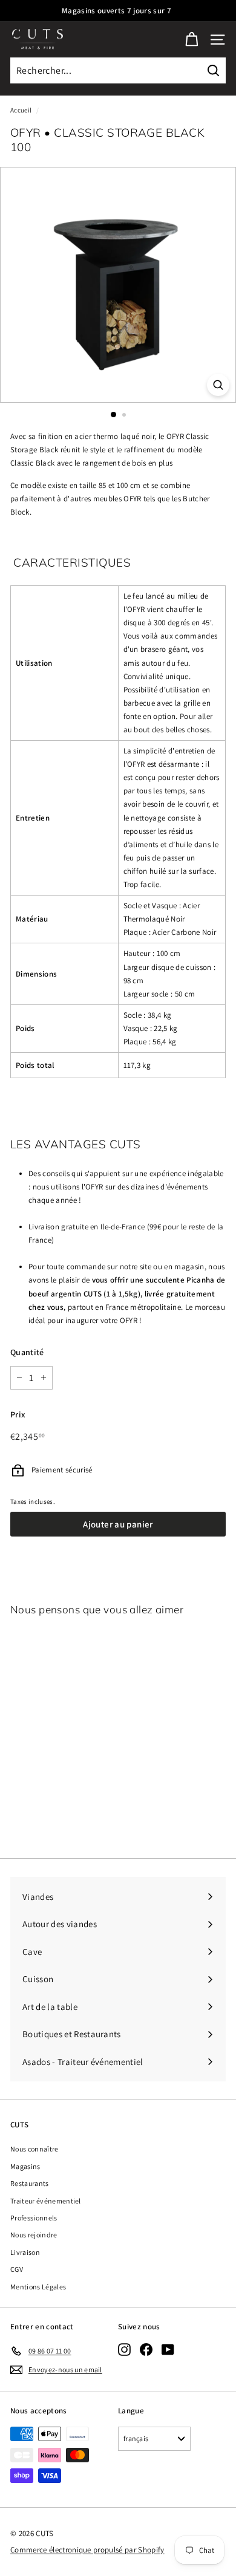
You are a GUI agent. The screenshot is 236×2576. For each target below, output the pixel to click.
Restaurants (30, 2183)
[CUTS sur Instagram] (124, 2349)
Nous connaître (34, 2149)
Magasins (25, 2166)
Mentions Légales (38, 2287)
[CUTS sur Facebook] (146, 2349)
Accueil (21, 110)
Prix (18, 1414)
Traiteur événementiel (46, 2201)
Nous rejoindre (34, 2235)
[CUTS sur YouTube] (168, 2349)
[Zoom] (218, 385)
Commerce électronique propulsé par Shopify (87, 2550)
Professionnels (34, 2218)
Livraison (25, 2252)
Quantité (27, 1352)
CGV (17, 2269)
